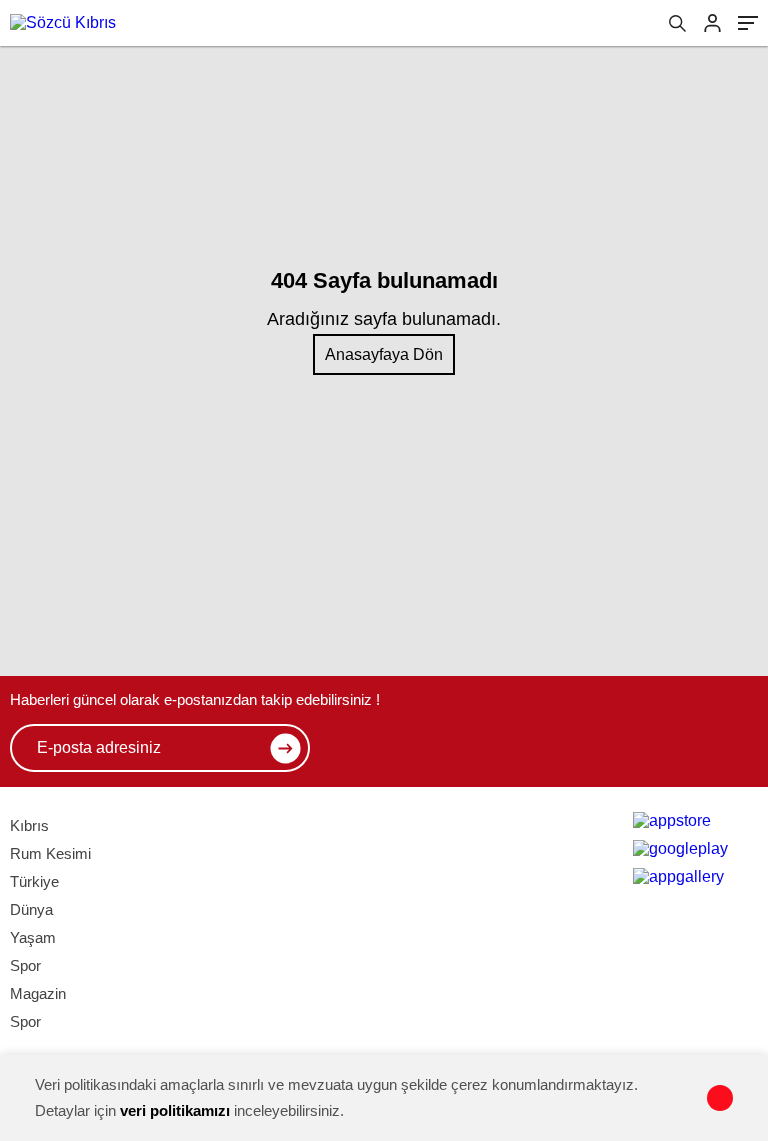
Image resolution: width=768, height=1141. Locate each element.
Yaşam (33, 937)
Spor (25, 965)
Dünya (31, 909)
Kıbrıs (29, 825)
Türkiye (34, 881)
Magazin (38, 993)
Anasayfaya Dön (384, 354)
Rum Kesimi (50, 853)
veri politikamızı (175, 1110)
